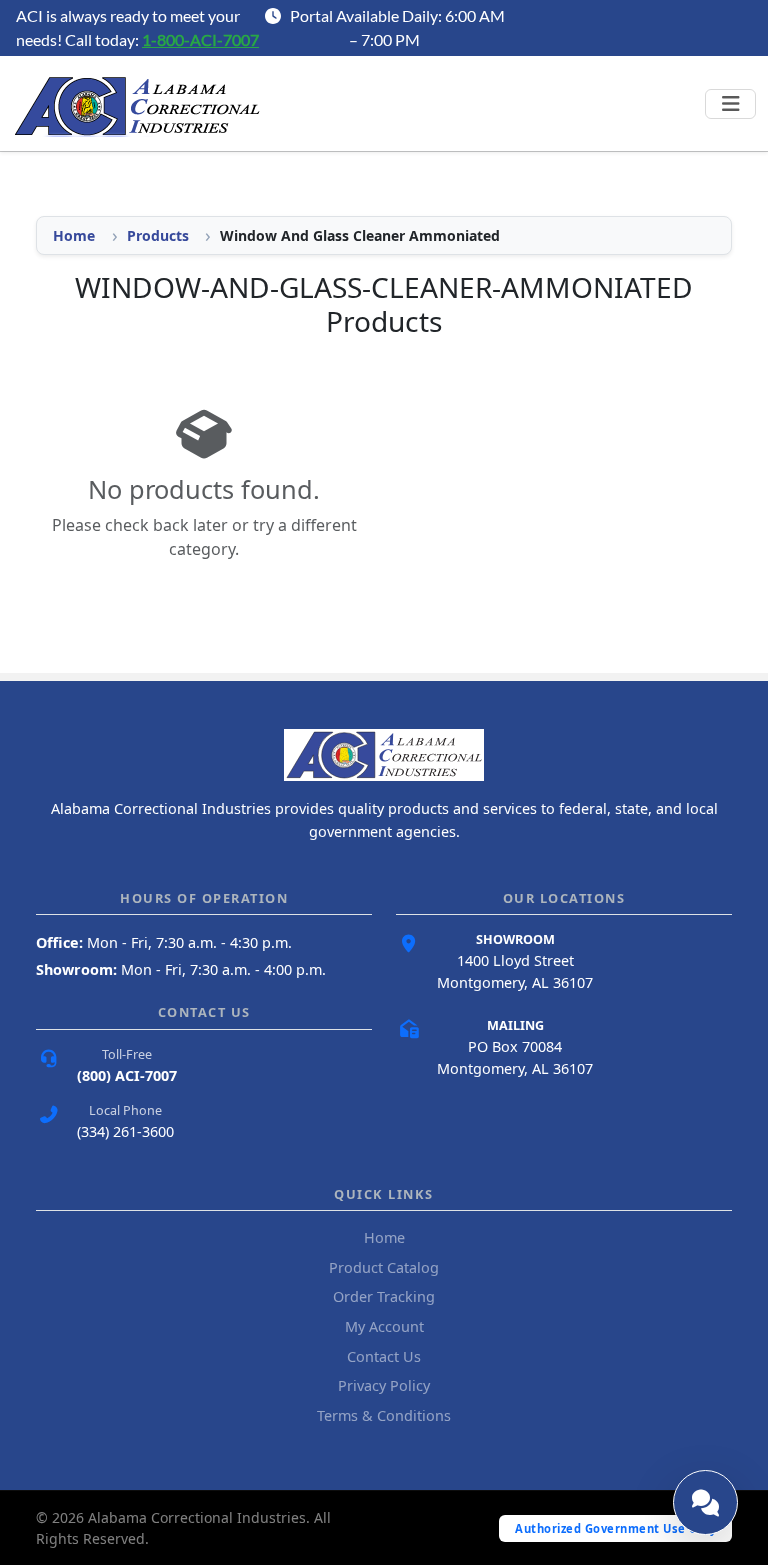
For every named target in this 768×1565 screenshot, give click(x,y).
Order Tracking (384, 1296)
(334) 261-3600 (125, 1131)
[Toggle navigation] (730, 104)
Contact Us (384, 1356)
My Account (384, 1326)
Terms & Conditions (384, 1415)
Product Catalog (384, 1267)
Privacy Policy (384, 1385)
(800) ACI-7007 (127, 1075)
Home (74, 235)
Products (158, 235)
